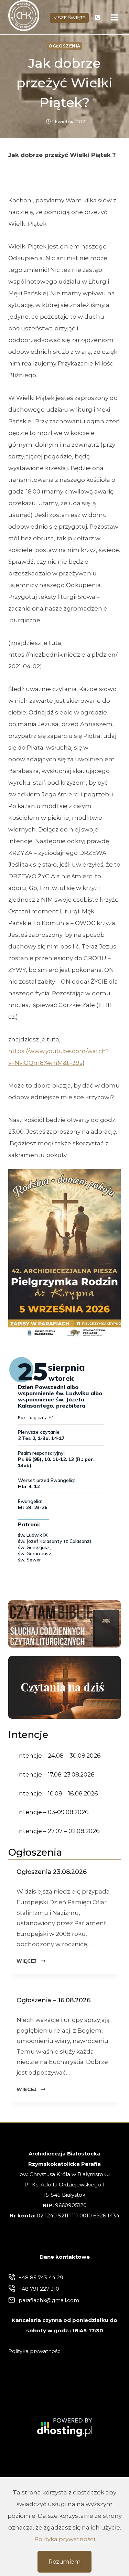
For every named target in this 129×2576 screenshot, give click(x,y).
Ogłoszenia (64, 46)
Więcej (31, 1961)
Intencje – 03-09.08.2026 (53, 1812)
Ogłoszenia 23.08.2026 (52, 1872)
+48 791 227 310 (39, 2289)
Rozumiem (64, 2562)
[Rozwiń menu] (115, 17)
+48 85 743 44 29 (41, 2277)
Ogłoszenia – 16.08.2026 (53, 2000)
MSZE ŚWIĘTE (69, 18)
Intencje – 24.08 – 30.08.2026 (59, 1756)
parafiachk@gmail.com (49, 2300)
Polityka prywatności (65, 2539)
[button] (64, 1254)
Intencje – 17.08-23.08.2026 (56, 1774)
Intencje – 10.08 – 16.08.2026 (58, 1793)
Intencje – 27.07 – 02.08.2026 (58, 1831)
